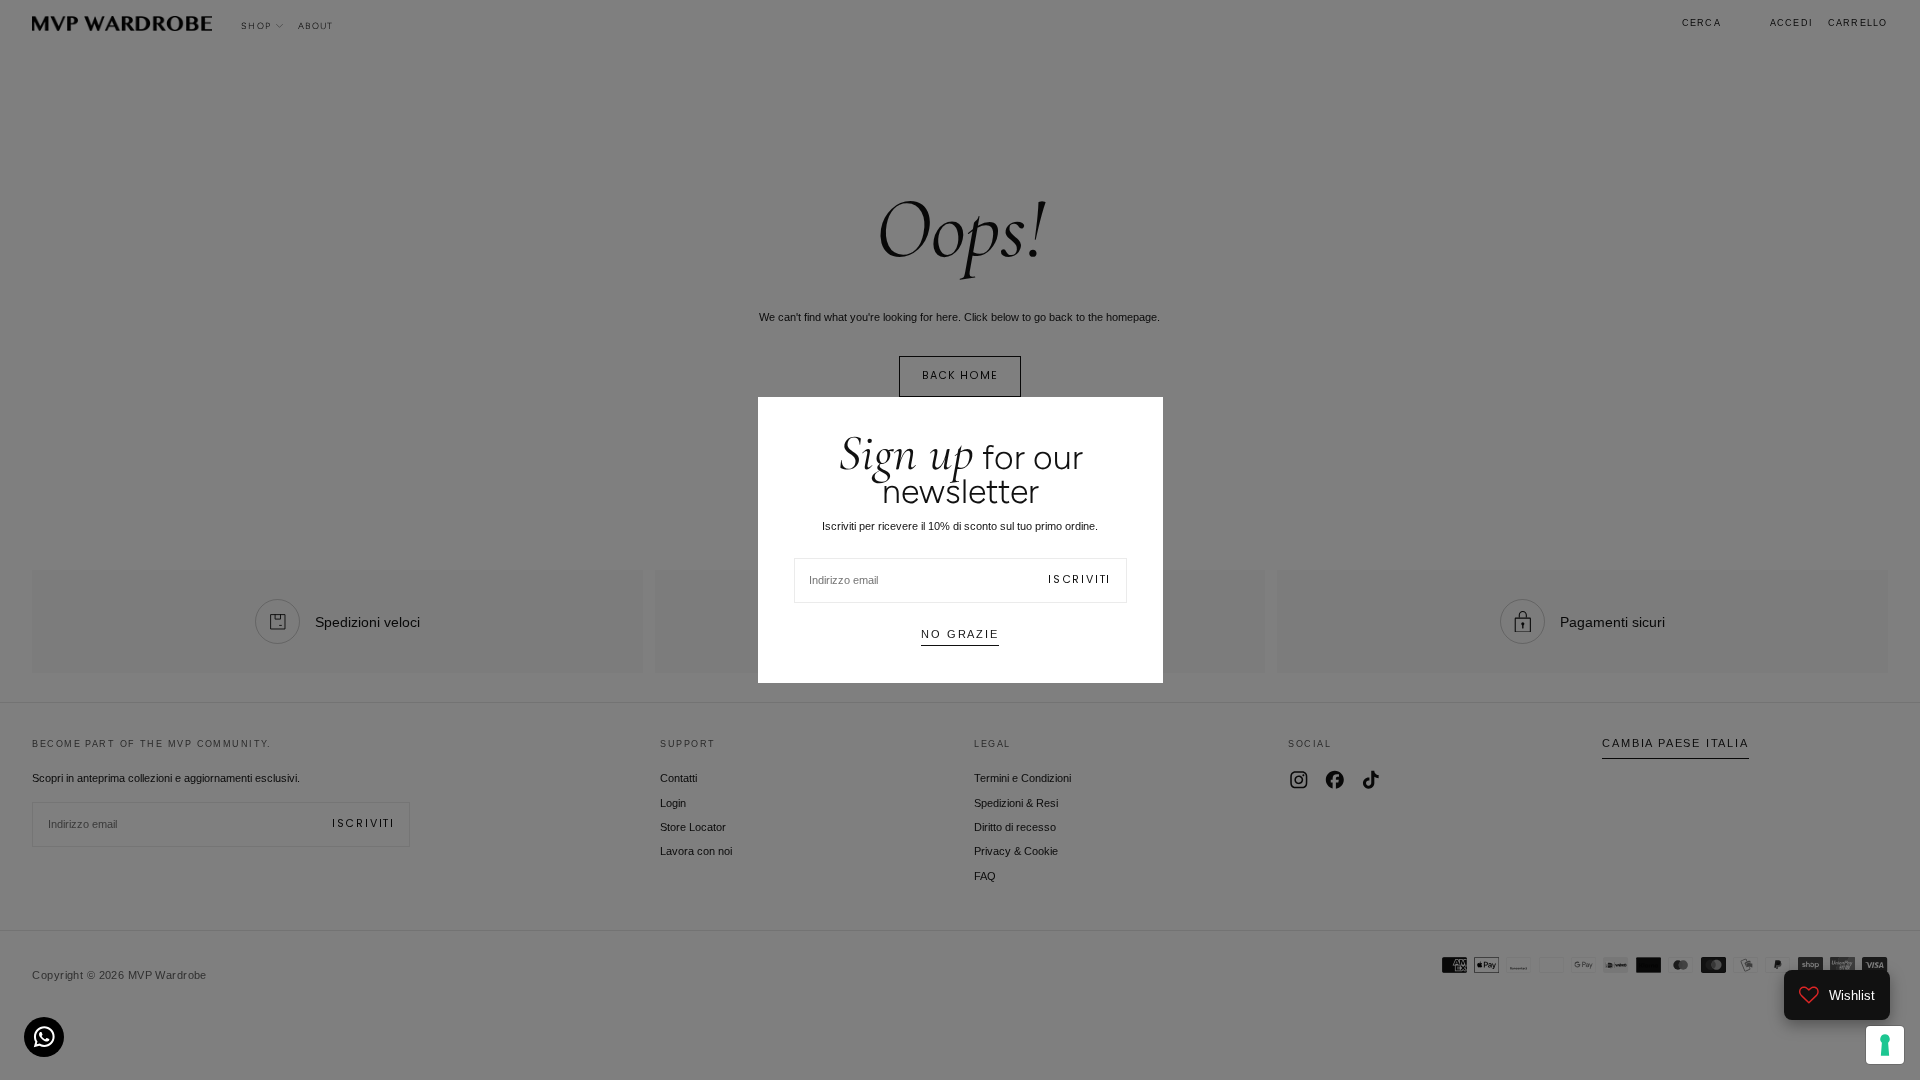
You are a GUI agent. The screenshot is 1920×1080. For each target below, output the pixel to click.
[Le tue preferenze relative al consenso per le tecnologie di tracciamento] (1885, 1045)
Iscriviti (1079, 579)
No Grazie (959, 634)
